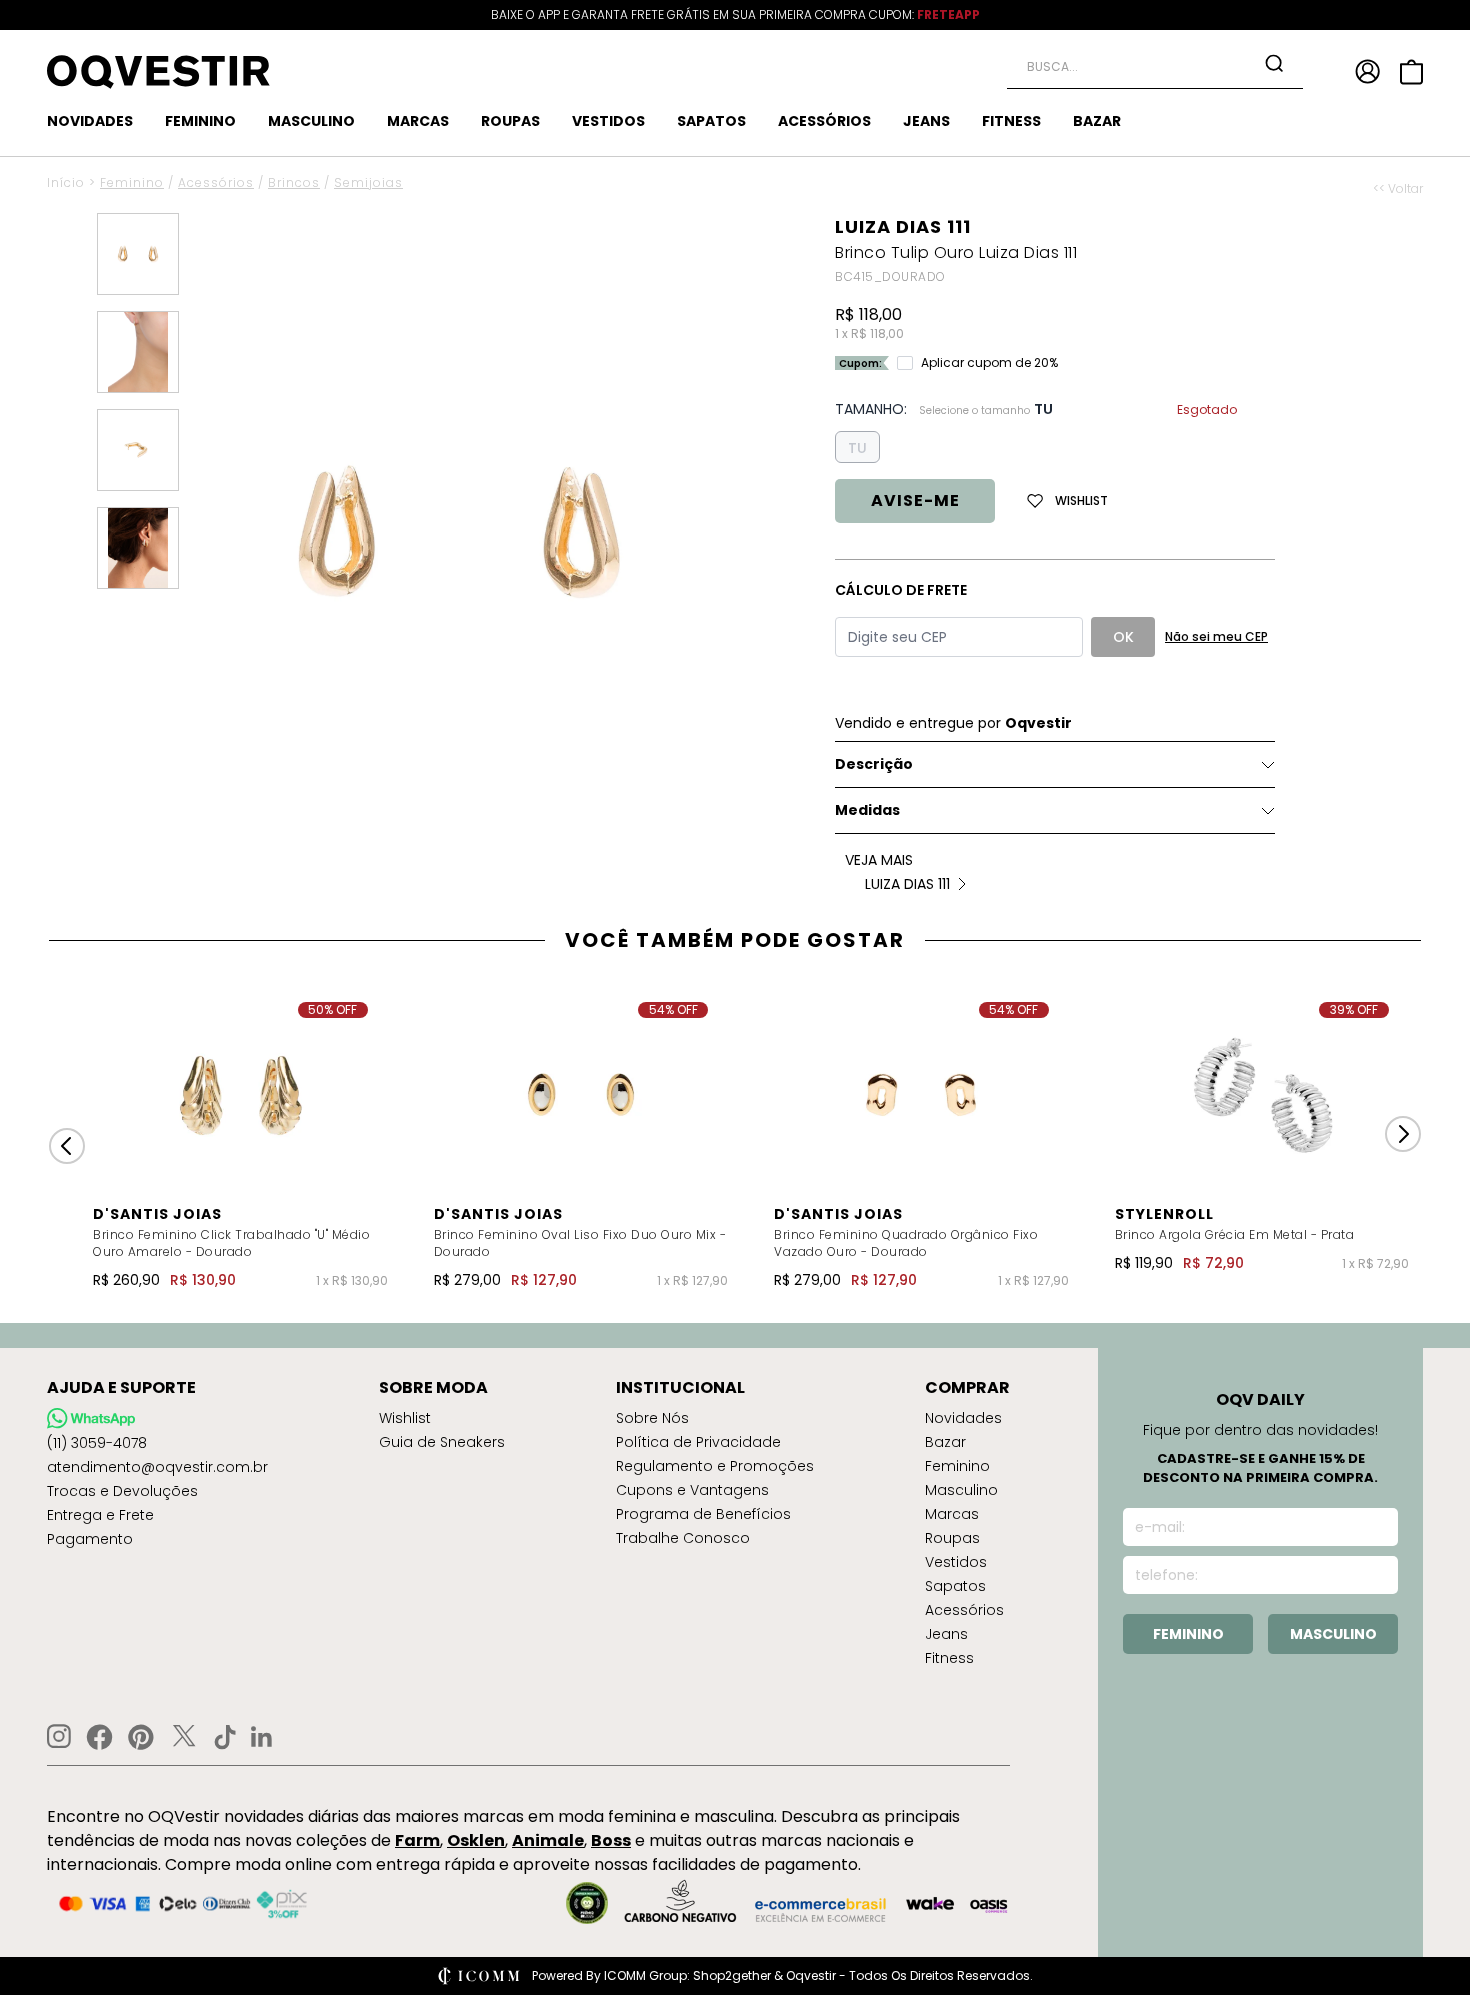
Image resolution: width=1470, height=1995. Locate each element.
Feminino (132, 182)
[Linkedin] (262, 1737)
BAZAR (1097, 121)
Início (66, 182)
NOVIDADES (90, 121)
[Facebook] (99, 1737)
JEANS (926, 121)
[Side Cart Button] (1411, 72)
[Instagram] (59, 1736)
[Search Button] (1274, 63)
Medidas (867, 810)
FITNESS (1011, 121)
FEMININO (200, 121)
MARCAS (418, 121)
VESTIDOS (608, 121)
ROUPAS (510, 121)
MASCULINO (311, 121)
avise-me (915, 500)
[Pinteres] (141, 1737)
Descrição (874, 764)
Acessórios (216, 182)
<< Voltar (1398, 189)
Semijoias (368, 182)
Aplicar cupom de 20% (989, 363)
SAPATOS (711, 121)
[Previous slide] (67, 1146)
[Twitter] (184, 1737)
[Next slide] (1403, 1134)
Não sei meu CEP (1216, 636)
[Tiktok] (225, 1737)
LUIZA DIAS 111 (903, 226)
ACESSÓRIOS (824, 121)
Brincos (294, 182)
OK (1123, 637)
